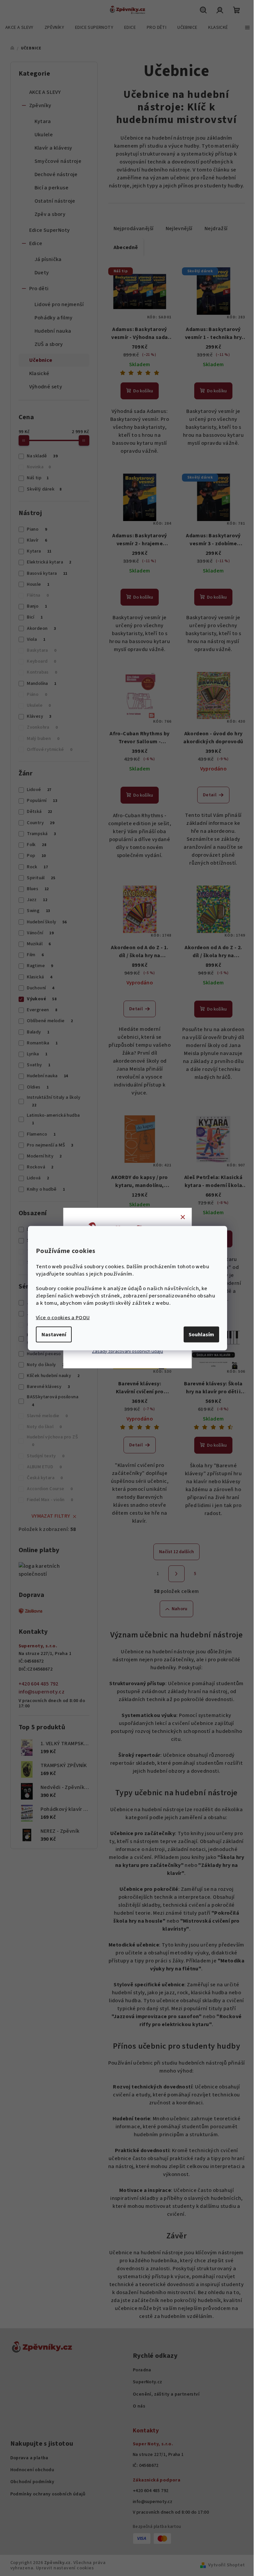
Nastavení (54, 1334)
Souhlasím (201, 1334)
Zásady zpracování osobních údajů (127, 1351)
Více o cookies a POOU (63, 1317)
